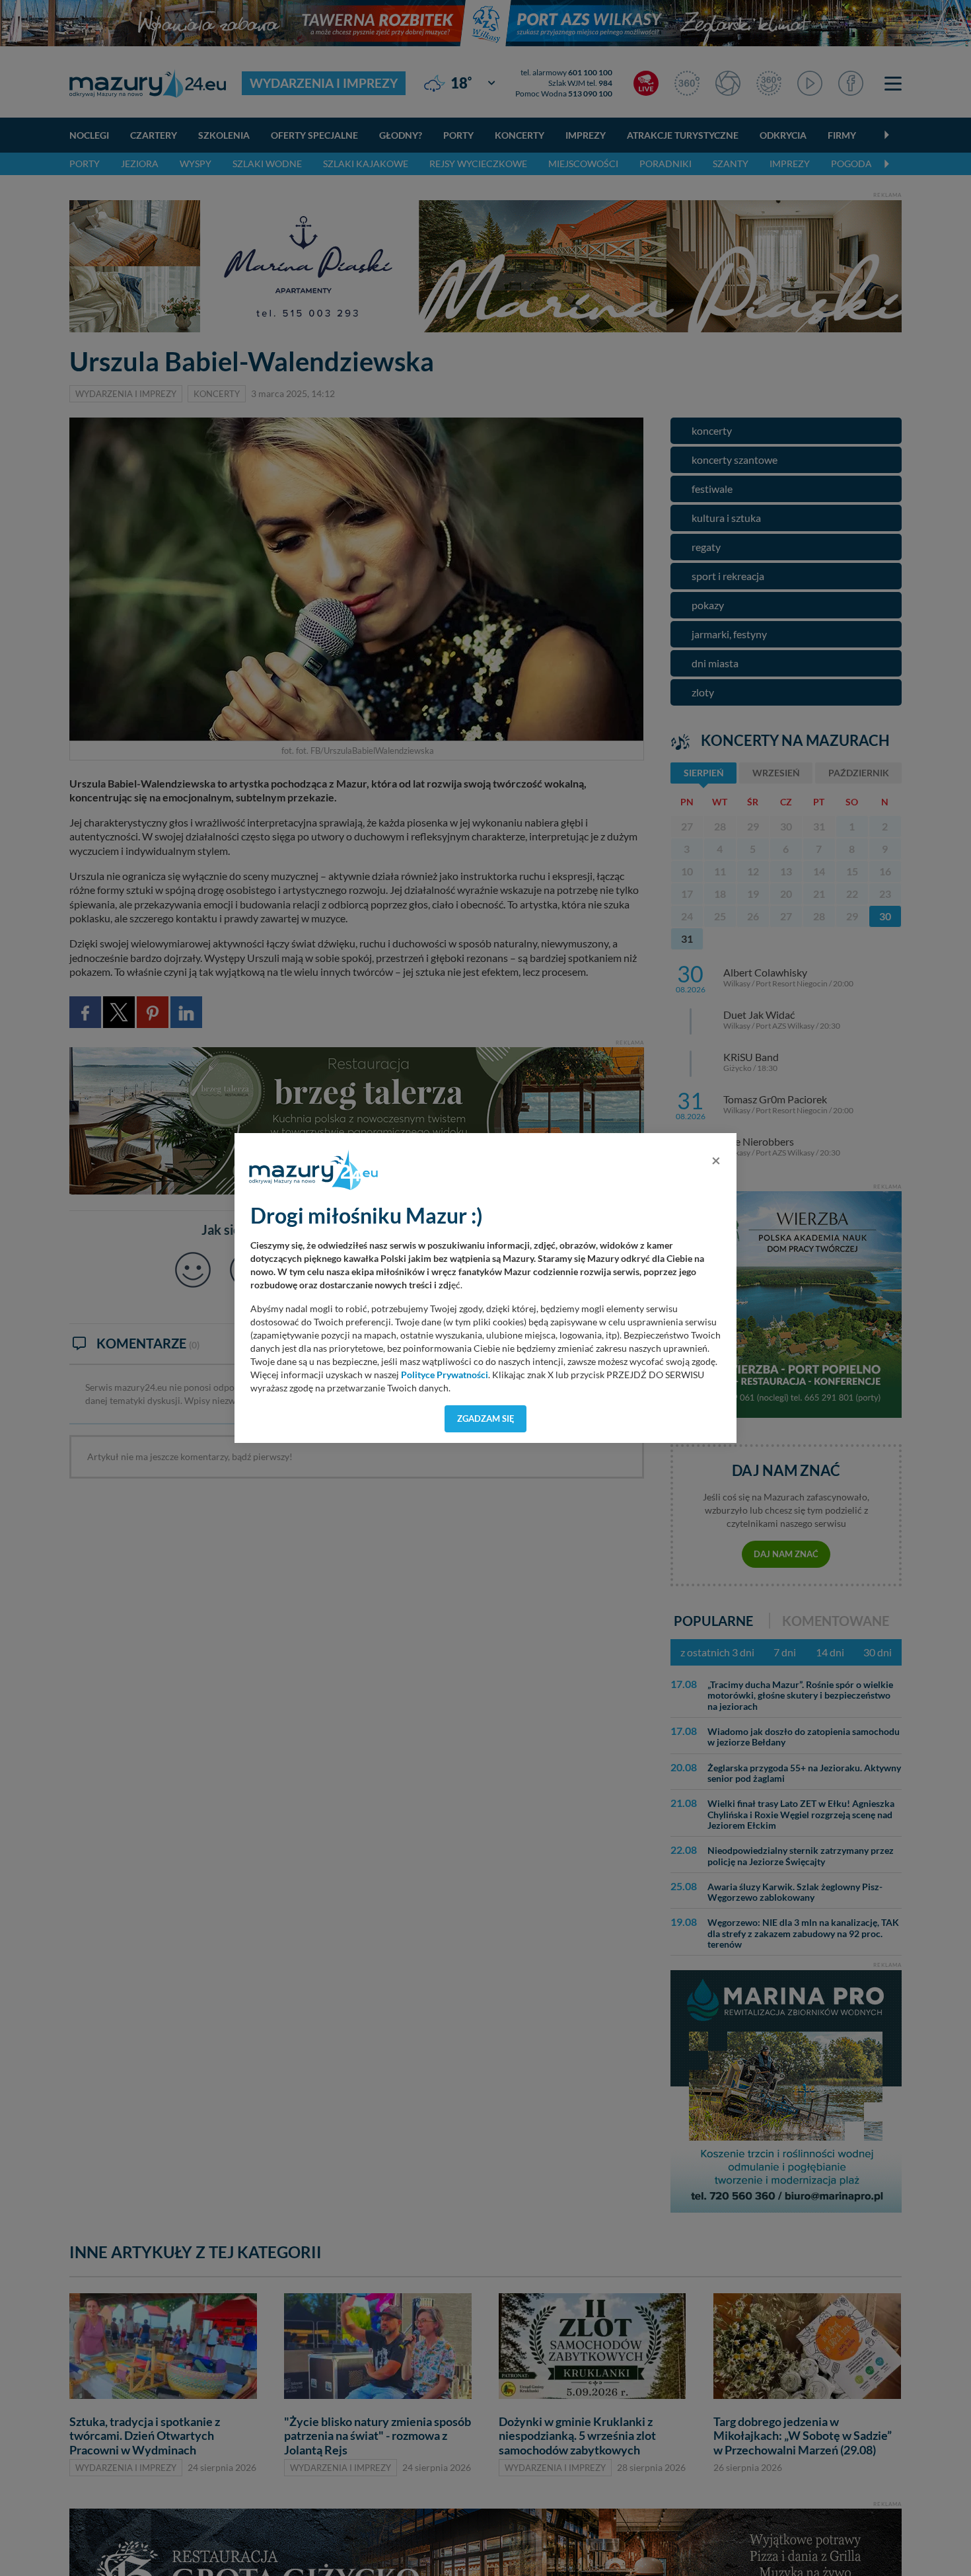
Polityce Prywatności (445, 1375)
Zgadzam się (486, 1418)
